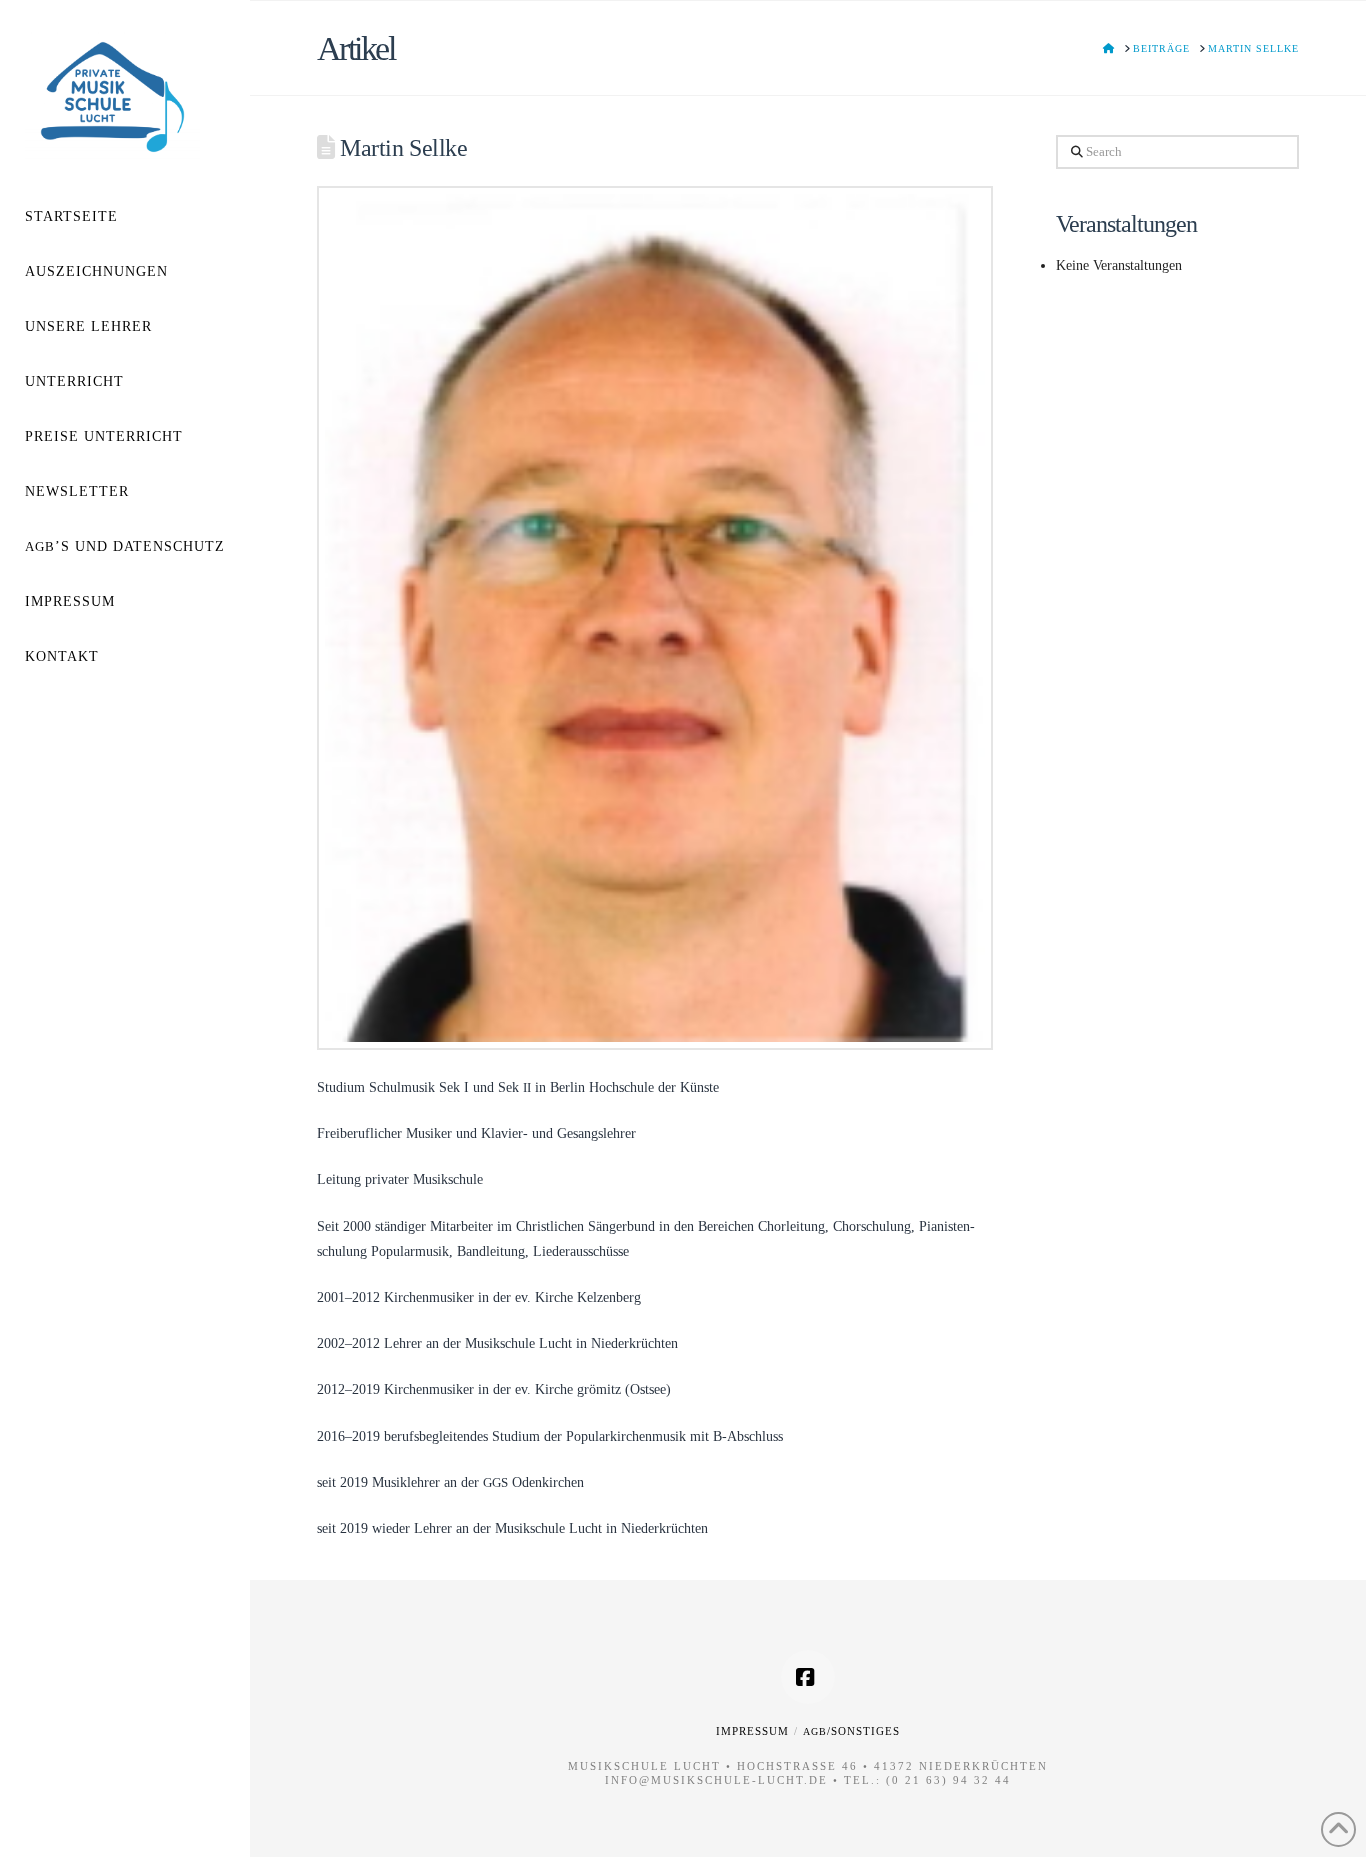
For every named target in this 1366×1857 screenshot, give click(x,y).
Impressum (752, 1731)
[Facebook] (808, 1677)
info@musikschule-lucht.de (716, 1780)
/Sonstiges (851, 1731)
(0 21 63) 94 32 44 (948, 1780)
